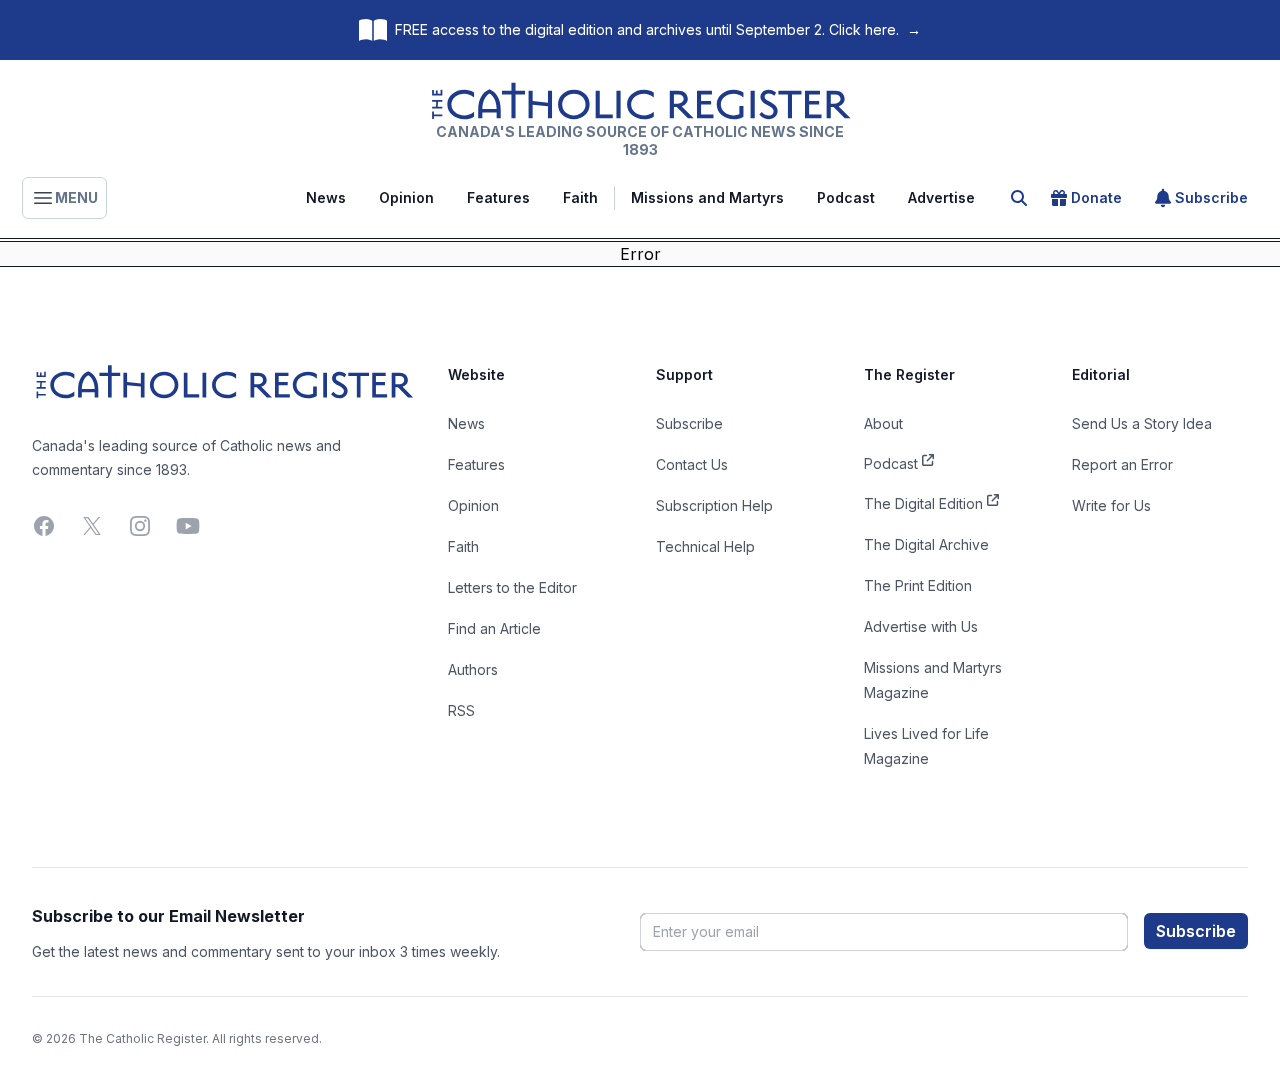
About (883, 423)
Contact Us (692, 464)
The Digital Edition (923, 503)
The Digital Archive (926, 544)
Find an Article (494, 628)
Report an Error (1122, 464)
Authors (473, 669)
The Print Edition (918, 585)
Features (498, 197)
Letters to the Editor (512, 587)
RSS (461, 710)
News (326, 197)
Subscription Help (714, 505)
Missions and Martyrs (707, 197)
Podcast (846, 197)
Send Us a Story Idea (1142, 423)
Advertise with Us (921, 626)
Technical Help (705, 546)
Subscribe (1211, 197)
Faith (580, 197)
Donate (1096, 197)
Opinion (406, 197)
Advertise (941, 197)
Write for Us (1111, 505)
